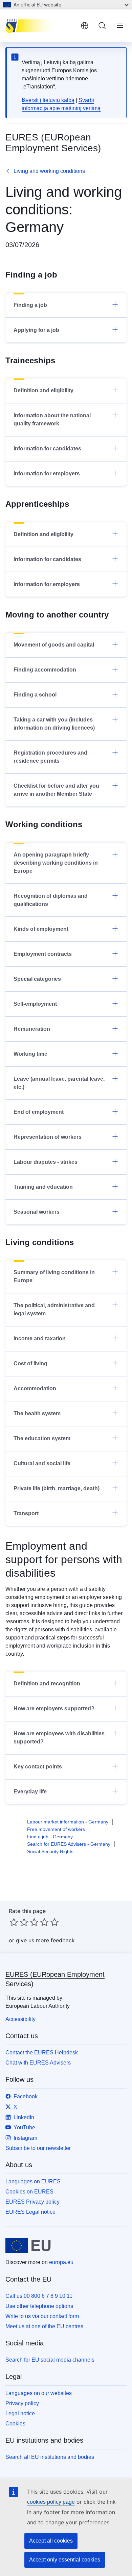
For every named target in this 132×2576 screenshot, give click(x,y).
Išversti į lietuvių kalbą (48, 100)
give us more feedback (45, 1940)
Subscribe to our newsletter (38, 2148)
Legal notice (20, 2413)
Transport (26, 1513)
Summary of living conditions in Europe (54, 1276)
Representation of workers (48, 1137)
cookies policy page (51, 2502)
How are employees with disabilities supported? (59, 1738)
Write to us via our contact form (42, 2316)
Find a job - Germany (50, 1837)
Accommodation (35, 1388)
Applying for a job (36, 330)
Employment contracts (43, 954)
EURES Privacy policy (32, 2202)
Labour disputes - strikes (46, 1162)
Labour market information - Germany (68, 1822)
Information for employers (47, 474)
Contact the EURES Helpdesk (42, 2053)
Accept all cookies (51, 2541)
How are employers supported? (54, 1708)
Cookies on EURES (29, 2192)
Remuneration (32, 1029)
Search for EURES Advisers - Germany (69, 1844)
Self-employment (35, 1004)
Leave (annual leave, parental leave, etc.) (59, 1083)
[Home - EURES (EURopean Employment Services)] (40, 26)
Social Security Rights (50, 1851)
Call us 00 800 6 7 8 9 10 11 (39, 2296)
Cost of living (30, 1363)
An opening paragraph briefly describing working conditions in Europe (56, 863)
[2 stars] (19, 1922)
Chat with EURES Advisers (38, 2063)
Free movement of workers (56, 1829)
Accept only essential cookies (65, 2560)
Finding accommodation (45, 670)
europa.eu (61, 2262)
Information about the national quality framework (52, 419)
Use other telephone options (39, 2306)
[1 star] (14, 1922)
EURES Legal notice (30, 2212)
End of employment (39, 1112)
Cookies (15, 2424)
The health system (37, 1413)
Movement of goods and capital (54, 645)
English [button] (85, 26)
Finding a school (35, 695)
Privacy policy (22, 2403)
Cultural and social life (42, 1463)
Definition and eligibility (43, 390)
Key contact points (38, 1767)
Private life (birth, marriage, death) (57, 1488)
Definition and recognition (47, 1684)
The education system (42, 1438)
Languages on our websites (39, 2393)
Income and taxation (40, 1338)
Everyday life (30, 1792)
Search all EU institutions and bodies (50, 2457)
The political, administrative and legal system (54, 1309)
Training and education (43, 1187)
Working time (30, 1054)
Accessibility (20, 2019)
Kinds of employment (41, 929)
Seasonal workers (37, 1212)
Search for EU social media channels (50, 2360)
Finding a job (30, 305)
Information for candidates (47, 449)
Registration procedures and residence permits (50, 757)
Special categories (37, 979)
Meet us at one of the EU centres (44, 2326)
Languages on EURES (33, 2181)
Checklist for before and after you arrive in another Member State (56, 790)
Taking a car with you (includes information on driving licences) (54, 724)
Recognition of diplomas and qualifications (51, 900)
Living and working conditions (49, 171)
